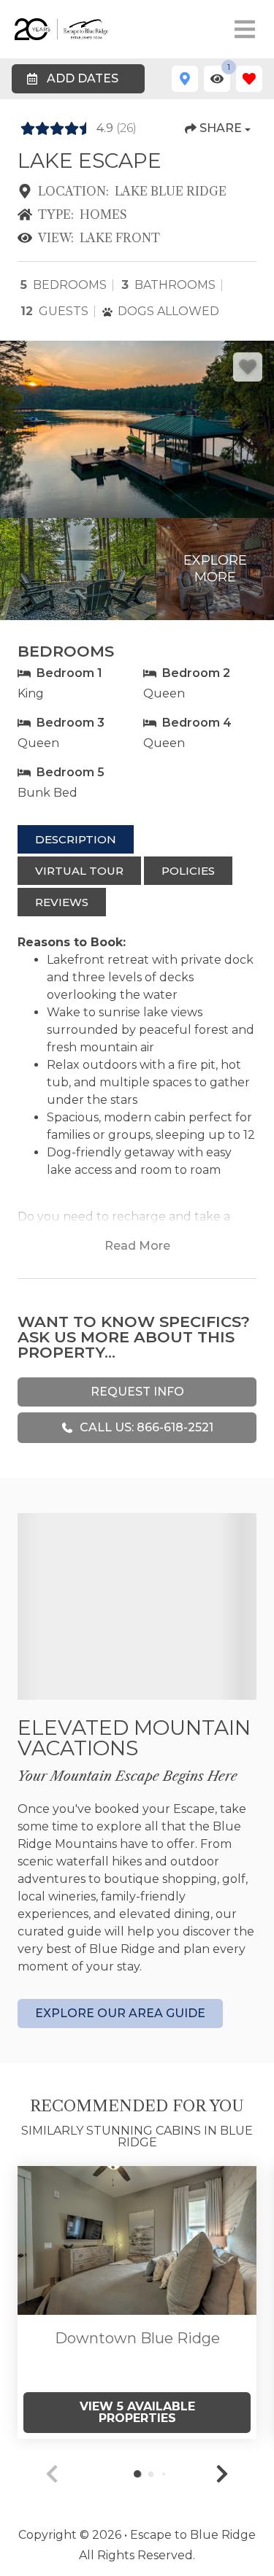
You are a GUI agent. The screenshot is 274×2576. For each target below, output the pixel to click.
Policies (188, 871)
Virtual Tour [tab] (79, 871)
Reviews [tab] (62, 902)
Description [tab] (76, 839)
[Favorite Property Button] (248, 367)
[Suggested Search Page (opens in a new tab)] (137, 2240)
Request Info (137, 1392)
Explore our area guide (120, 2013)
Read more (137, 1246)
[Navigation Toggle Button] (245, 29)
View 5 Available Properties (137, 2412)
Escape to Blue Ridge (193, 2535)
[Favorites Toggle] (249, 79)
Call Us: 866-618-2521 (146, 1427)
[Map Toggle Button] (185, 79)
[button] (222, 2474)
